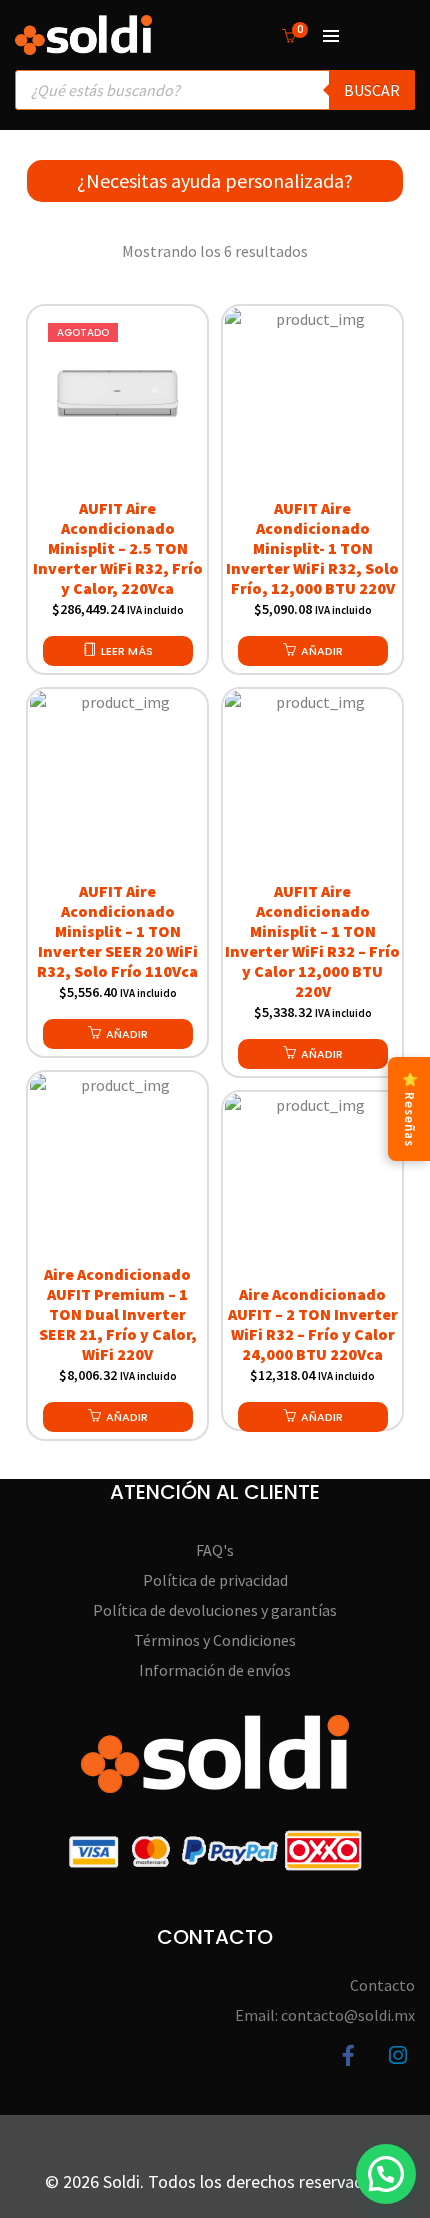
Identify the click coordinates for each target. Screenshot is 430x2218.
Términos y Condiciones (215, 1640)
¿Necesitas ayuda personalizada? (215, 180)
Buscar (372, 90)
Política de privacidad (215, 1580)
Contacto (382, 1985)
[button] (313, 651)
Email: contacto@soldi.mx (325, 2015)
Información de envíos (215, 1670)
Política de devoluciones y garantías (215, 1610)
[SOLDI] (83, 45)
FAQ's (215, 1550)
